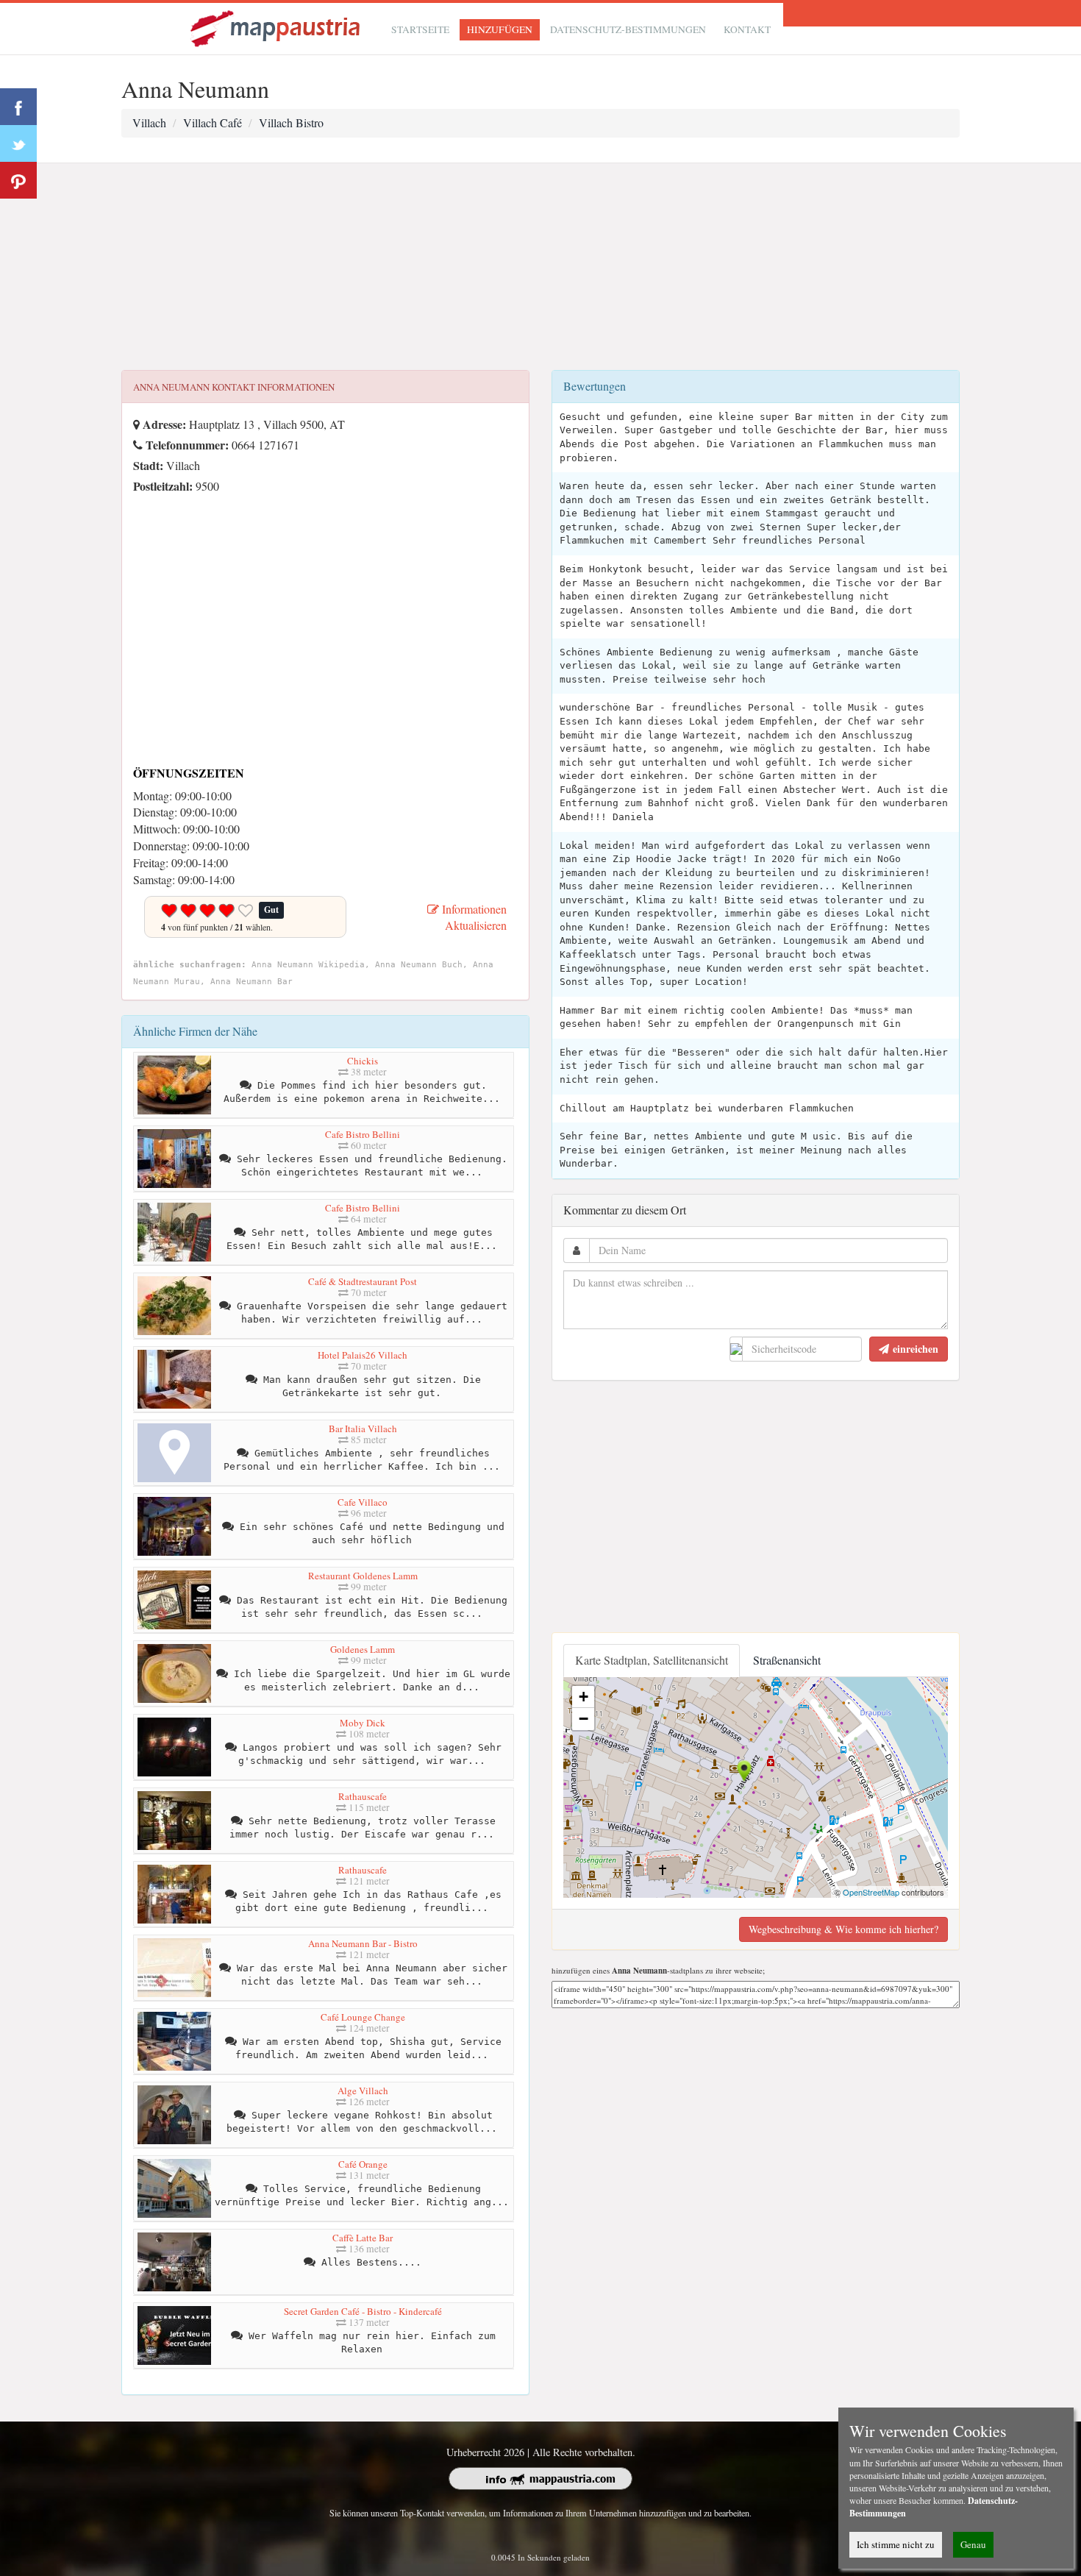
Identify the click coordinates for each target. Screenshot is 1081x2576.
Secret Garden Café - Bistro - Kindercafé (363, 2311)
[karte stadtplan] (277, 27)
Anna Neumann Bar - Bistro (363, 1943)
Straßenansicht (787, 1660)
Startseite (420, 29)
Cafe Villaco (363, 1502)
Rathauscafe (363, 1796)
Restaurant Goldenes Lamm (363, 1576)
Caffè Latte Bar (363, 2238)
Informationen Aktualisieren (473, 917)
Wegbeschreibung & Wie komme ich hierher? (843, 1929)
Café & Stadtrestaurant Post (363, 1281)
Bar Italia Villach (363, 1428)
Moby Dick (363, 1723)
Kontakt (747, 29)
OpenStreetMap (871, 1892)
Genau (973, 2544)
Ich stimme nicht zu (896, 2544)
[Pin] (18, 180)
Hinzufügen (500, 29)
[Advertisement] (540, 267)
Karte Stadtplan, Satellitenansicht (652, 1660)
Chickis (363, 1061)
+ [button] (584, 1697)
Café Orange (363, 2164)
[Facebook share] (18, 107)
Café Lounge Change (363, 2017)
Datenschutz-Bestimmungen (628, 29)
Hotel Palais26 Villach (363, 1355)
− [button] (584, 1719)
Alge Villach (363, 2091)
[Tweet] (18, 143)
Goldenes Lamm (363, 1649)
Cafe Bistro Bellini (363, 1134)
